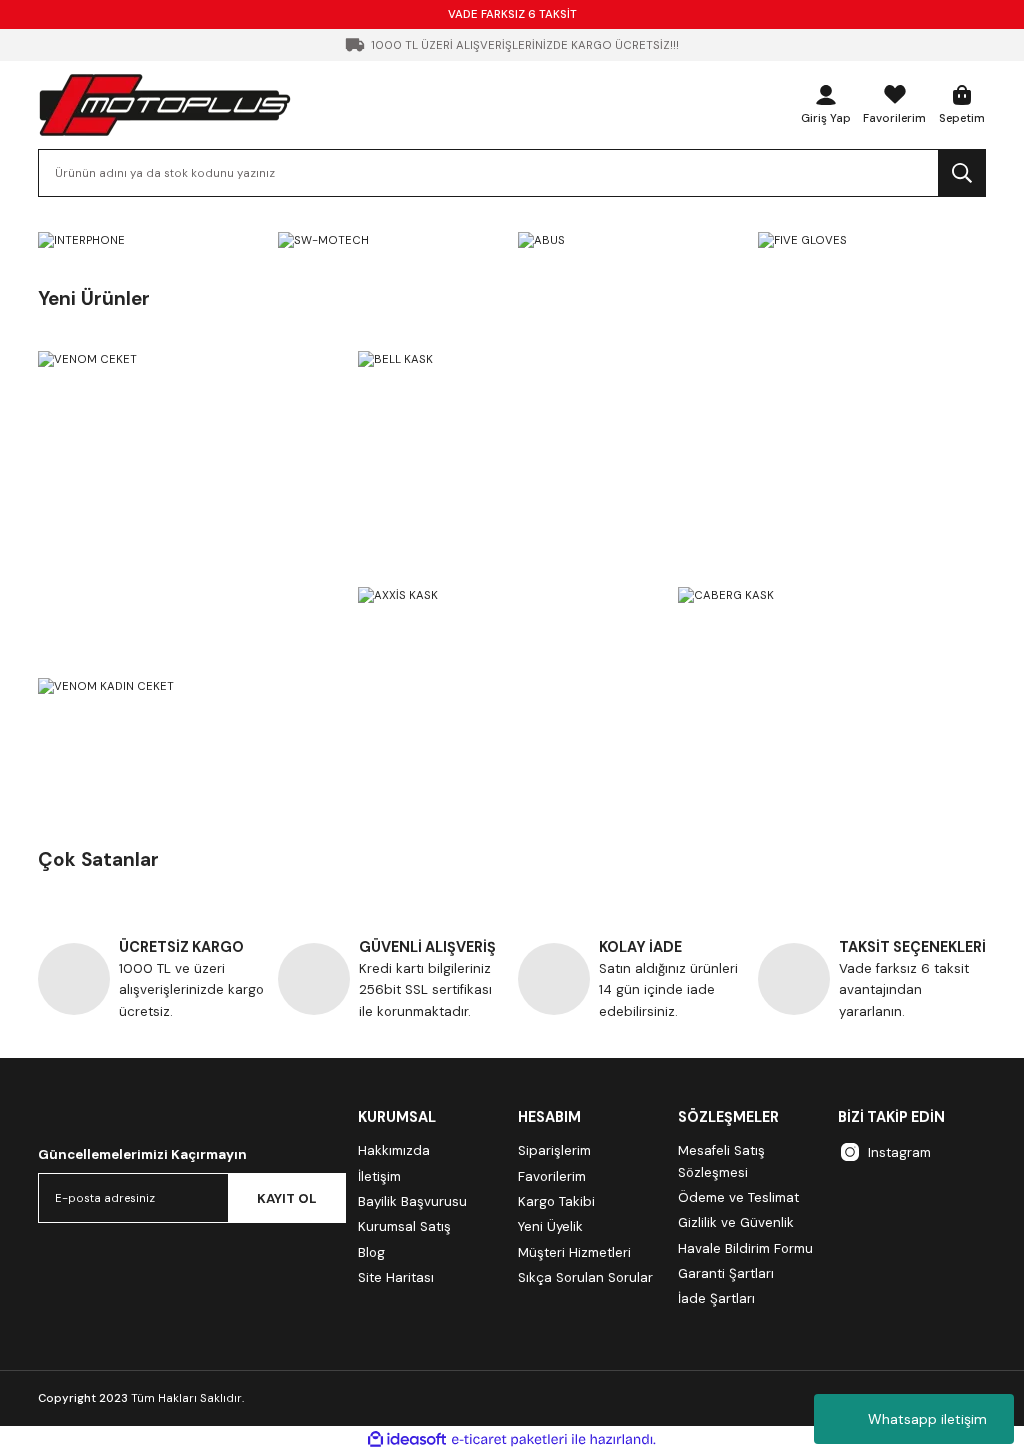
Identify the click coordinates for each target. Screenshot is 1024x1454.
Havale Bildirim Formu (745, 1248)
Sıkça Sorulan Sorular (585, 1277)
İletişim (379, 1176)
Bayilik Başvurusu (412, 1201)
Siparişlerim (554, 1150)
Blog (371, 1252)
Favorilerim (552, 1176)
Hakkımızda (394, 1150)
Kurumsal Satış (404, 1226)
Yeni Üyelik (550, 1226)
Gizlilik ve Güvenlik (736, 1222)
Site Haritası (396, 1277)
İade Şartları (716, 1298)
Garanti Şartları (726, 1273)
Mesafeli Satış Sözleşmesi (721, 1161)
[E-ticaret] (509, 1439)
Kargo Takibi (556, 1201)
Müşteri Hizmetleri (574, 1252)
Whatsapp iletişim (927, 1419)
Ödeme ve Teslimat (738, 1197)
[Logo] (165, 104)
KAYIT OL (287, 1198)
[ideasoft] (407, 1440)
